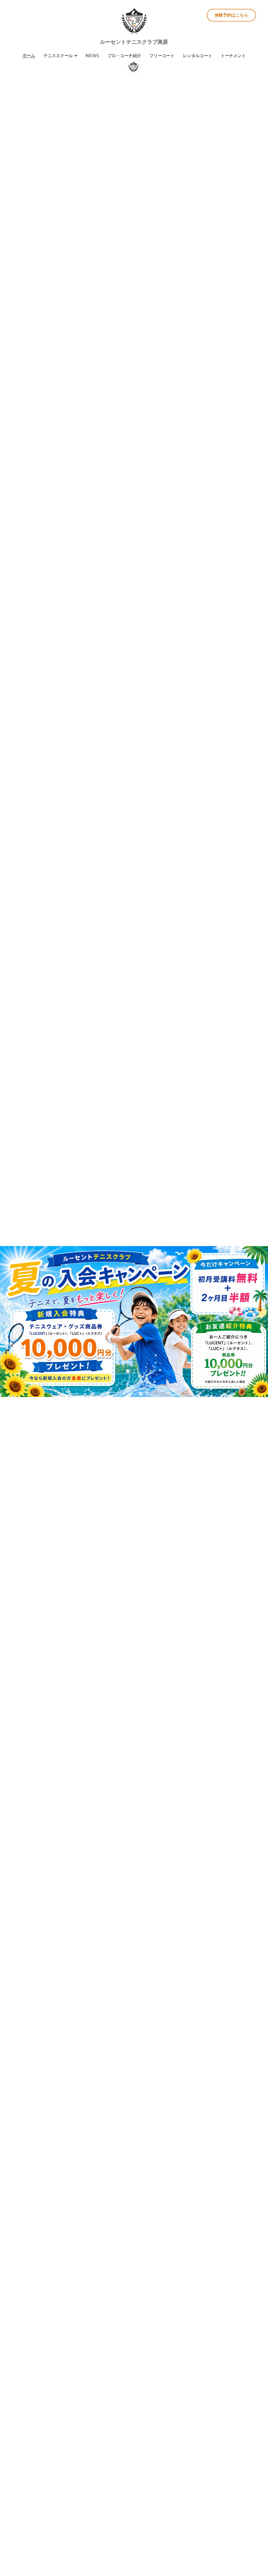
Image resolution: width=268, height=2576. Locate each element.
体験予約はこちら (231, 15)
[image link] (134, 21)
